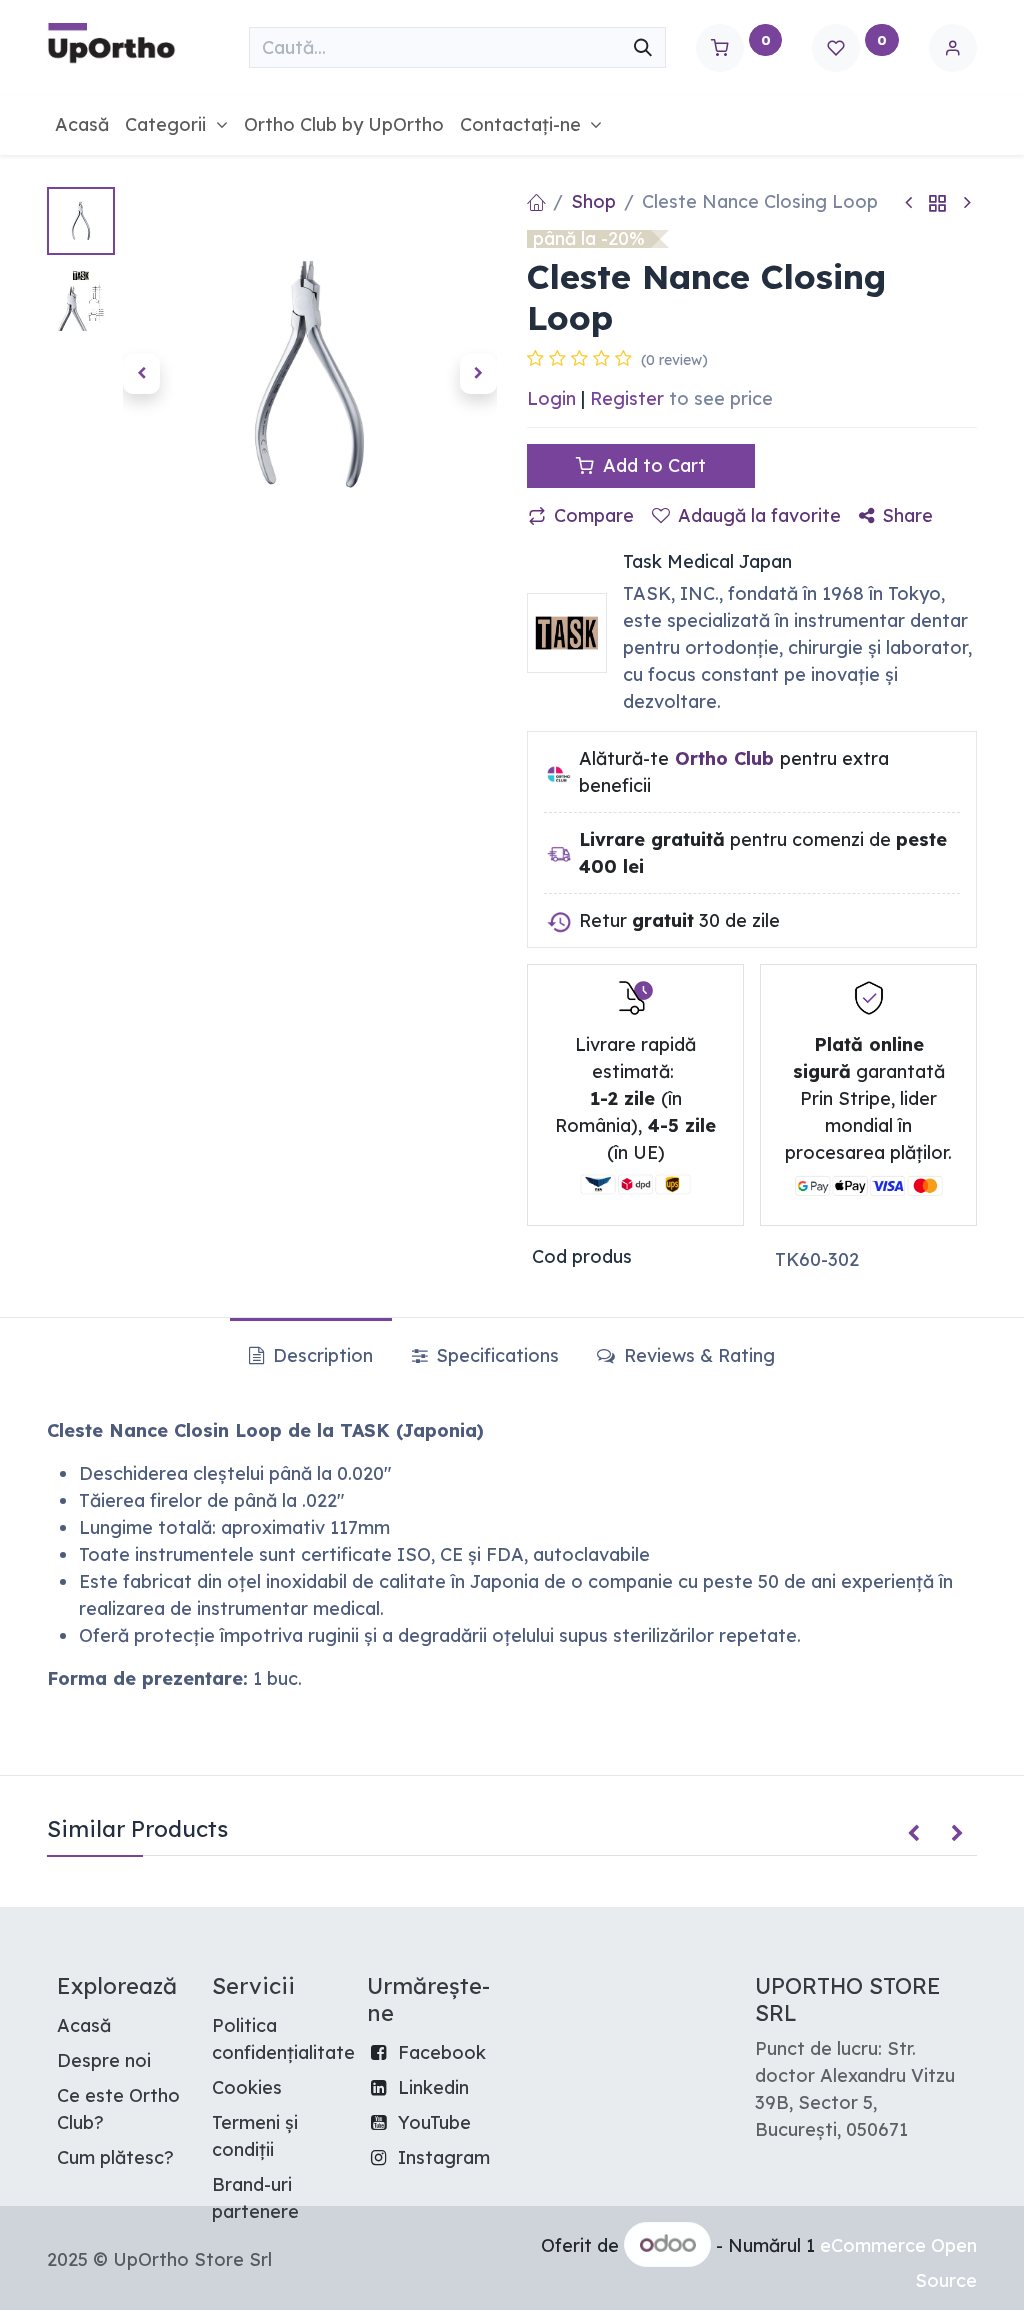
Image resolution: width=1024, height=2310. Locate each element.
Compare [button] (594, 515)
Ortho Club (724, 758)
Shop (593, 201)
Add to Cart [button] (652, 465)
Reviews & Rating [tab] (697, 1355)
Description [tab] (320, 1355)
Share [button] (907, 515)
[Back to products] (938, 202)
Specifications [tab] (495, 1355)
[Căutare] (643, 47)
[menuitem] (82, 124)
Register (627, 398)
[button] (141, 374)
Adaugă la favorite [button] (759, 515)
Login (551, 398)
